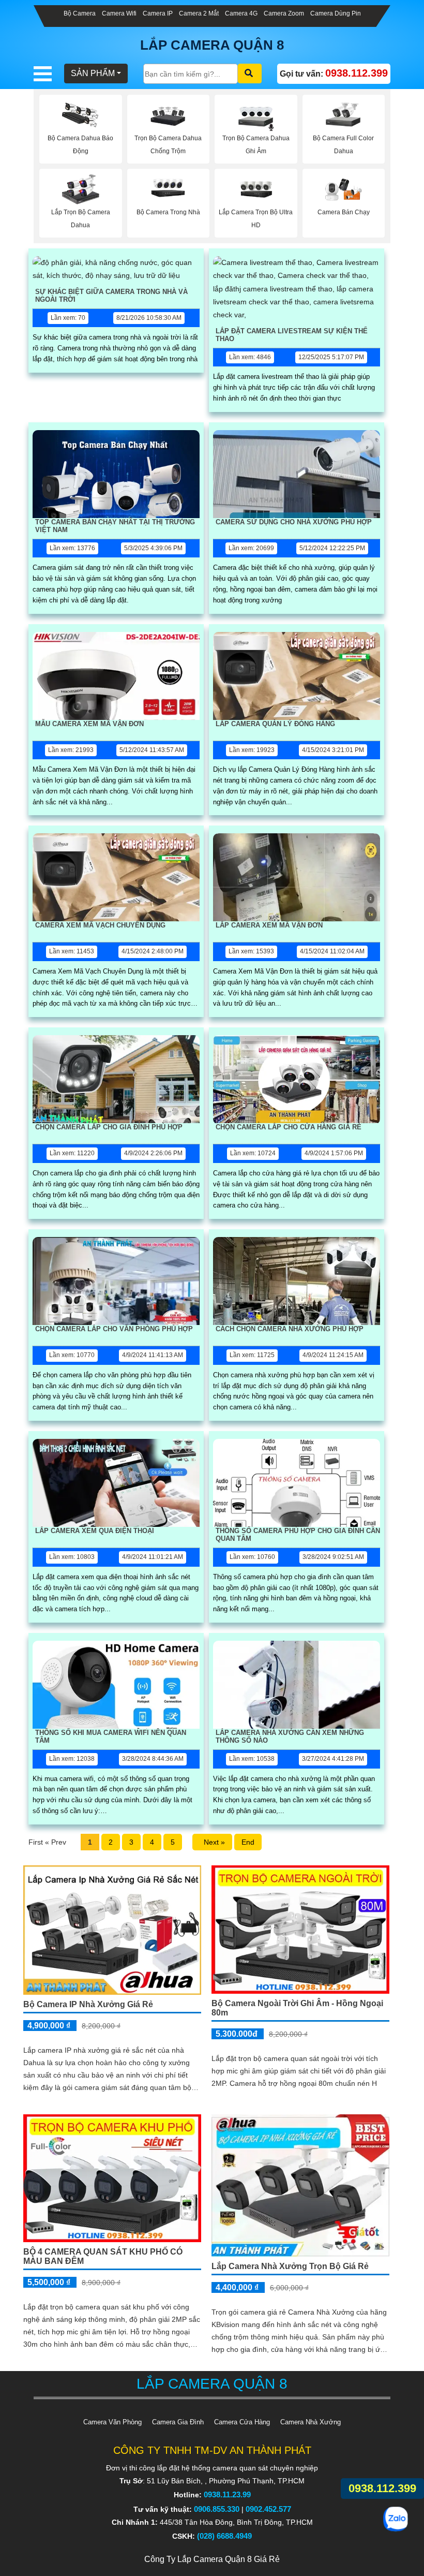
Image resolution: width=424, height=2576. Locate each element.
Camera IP (158, 13)
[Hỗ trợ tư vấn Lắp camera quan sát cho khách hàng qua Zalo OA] (396, 2519)
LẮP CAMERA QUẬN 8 (212, 45)
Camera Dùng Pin (336, 13)
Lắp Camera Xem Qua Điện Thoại (95, 1531)
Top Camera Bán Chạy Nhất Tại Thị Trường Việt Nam (115, 526)
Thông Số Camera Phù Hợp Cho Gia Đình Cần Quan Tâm (298, 1535)
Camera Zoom (284, 13)
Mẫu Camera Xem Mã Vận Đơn (89, 724)
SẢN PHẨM (93, 73)
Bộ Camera (80, 13)
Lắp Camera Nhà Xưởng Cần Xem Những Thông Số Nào (290, 1736)
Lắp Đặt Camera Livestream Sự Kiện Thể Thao (292, 335)
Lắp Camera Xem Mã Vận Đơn (269, 925)
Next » (212, 1842)
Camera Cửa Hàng (242, 2422)
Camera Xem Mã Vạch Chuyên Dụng (100, 925)
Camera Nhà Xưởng (311, 2422)
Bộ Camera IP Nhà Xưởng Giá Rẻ (88, 2004)
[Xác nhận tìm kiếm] (250, 73)
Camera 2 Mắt (199, 13)
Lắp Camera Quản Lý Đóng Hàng (275, 724)
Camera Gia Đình (178, 2422)
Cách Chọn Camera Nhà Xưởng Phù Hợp (290, 1329)
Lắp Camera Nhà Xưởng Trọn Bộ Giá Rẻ (290, 2266)
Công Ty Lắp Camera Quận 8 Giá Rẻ (212, 2559)
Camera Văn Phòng (112, 2422)
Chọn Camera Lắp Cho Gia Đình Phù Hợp (109, 1127)
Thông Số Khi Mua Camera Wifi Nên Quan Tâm (111, 1736)
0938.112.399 (382, 2488)
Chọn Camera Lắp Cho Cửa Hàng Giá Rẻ (289, 1127)
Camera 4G (241, 13)
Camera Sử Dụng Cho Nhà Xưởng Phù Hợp (294, 522)
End (248, 1842)
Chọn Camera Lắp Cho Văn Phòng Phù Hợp (114, 1329)
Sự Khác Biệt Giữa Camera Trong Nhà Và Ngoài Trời (111, 296)
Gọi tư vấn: (334, 73)
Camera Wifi (119, 13)
